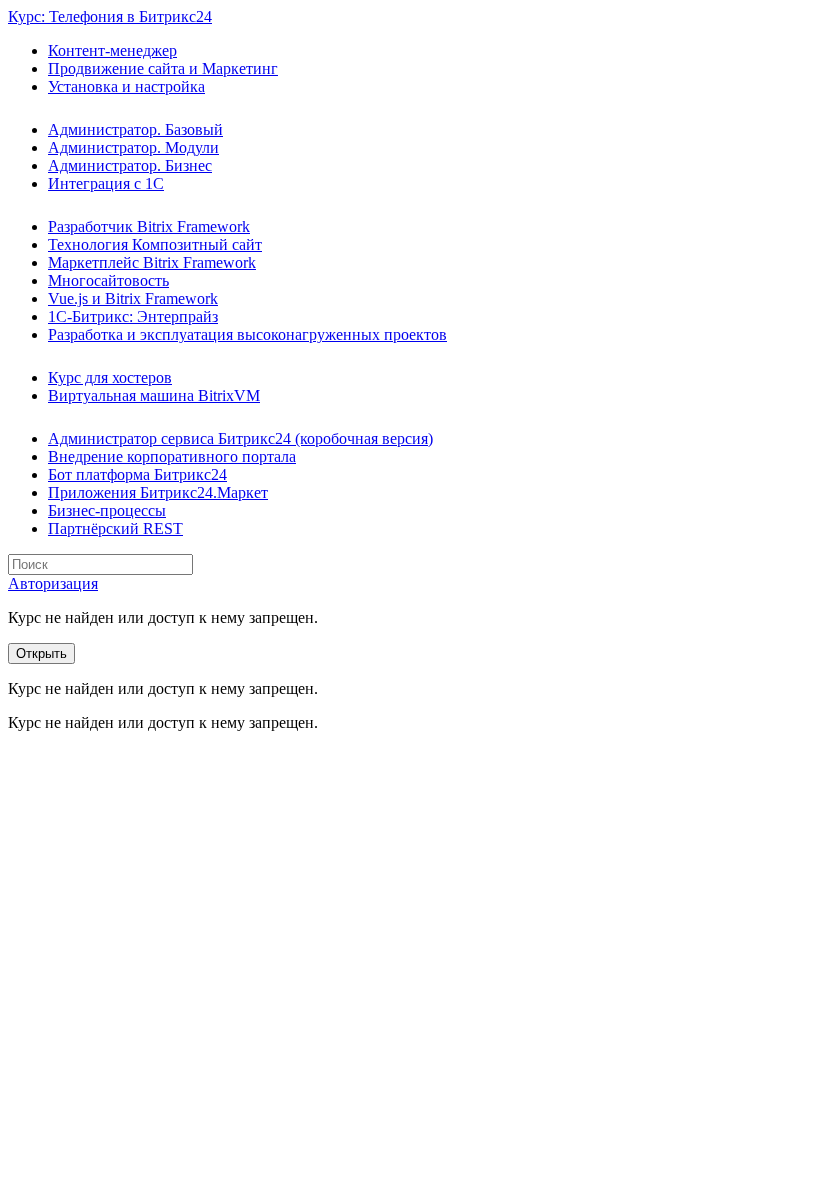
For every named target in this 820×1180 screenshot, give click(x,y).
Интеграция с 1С (106, 183)
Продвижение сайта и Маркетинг (163, 68)
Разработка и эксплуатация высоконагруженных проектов (247, 334)
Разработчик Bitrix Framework (149, 226)
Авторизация (53, 583)
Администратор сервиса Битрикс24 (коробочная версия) (240, 438)
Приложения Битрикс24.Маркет (158, 492)
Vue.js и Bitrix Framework (133, 298)
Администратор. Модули (133, 147)
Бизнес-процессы (107, 510)
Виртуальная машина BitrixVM (154, 395)
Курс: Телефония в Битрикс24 (110, 16)
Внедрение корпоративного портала (172, 456)
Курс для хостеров (110, 377)
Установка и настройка (126, 86)
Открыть (41, 653)
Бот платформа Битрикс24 (137, 474)
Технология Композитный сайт (155, 244)
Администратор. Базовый (135, 129)
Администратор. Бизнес (130, 165)
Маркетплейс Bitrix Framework (152, 262)
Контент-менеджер (112, 50)
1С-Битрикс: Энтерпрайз (133, 316)
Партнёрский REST (115, 528)
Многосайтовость (108, 280)
